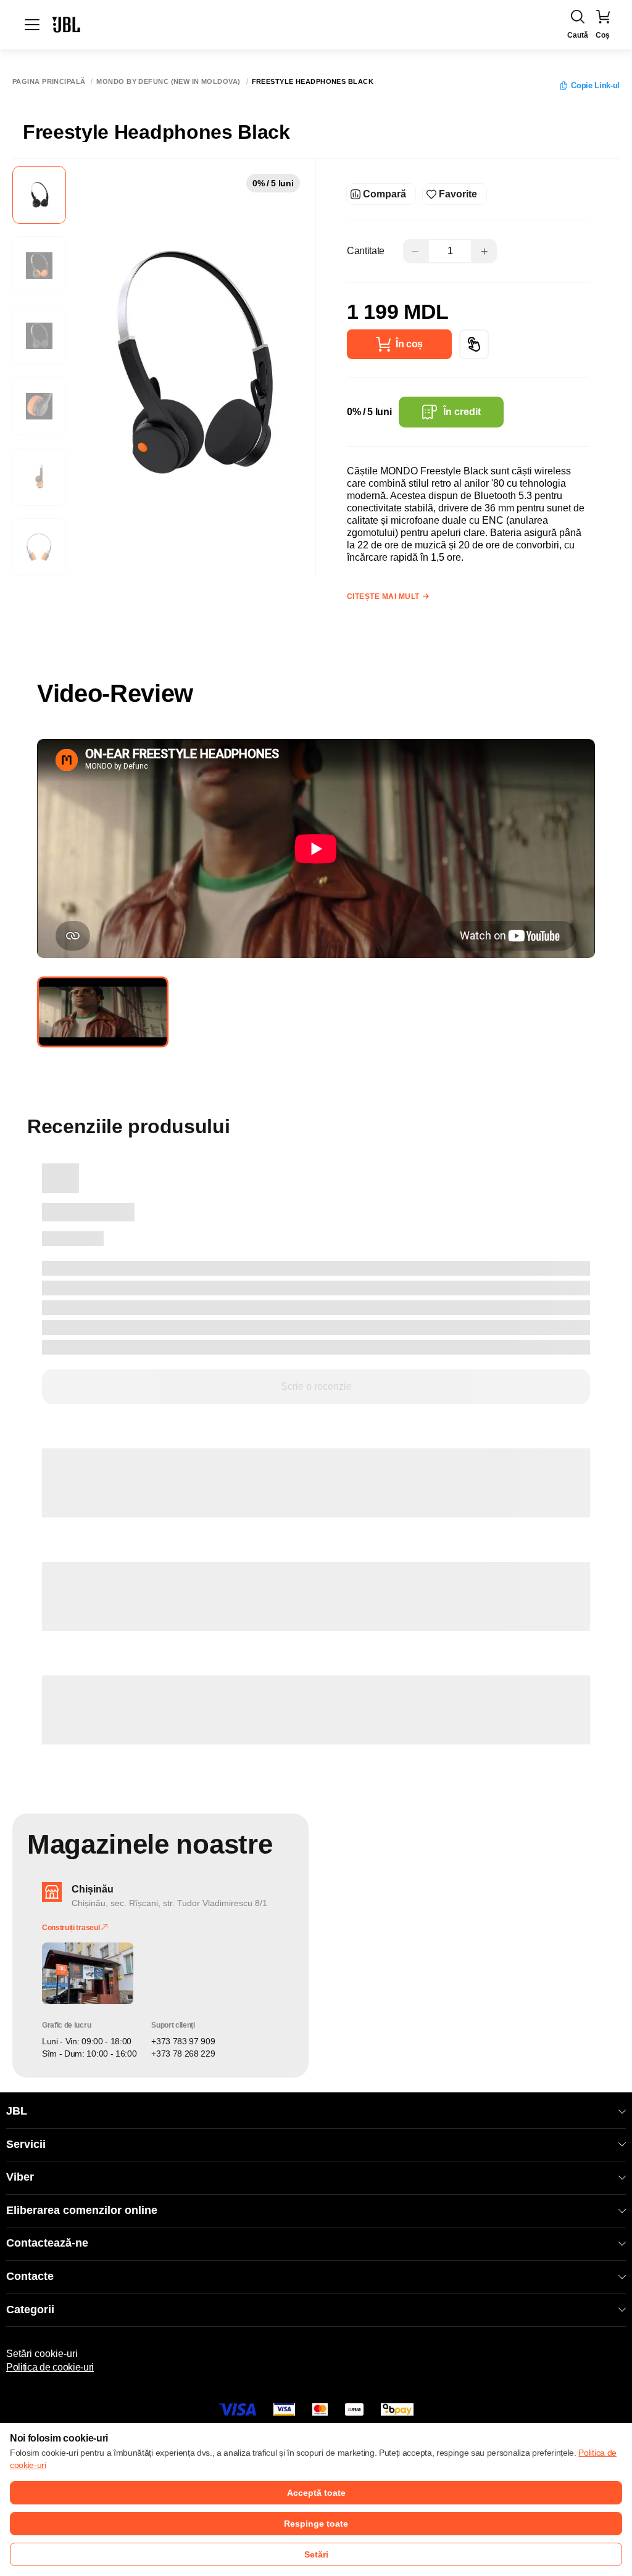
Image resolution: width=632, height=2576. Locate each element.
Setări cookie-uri (42, 2354)
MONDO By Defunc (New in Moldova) (168, 82)
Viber (20, 2177)
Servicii (26, 2144)
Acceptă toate (316, 2493)
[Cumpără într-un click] (474, 344)
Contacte (30, 2276)
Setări (316, 2554)
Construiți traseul (72, 1928)
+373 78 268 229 (183, 2054)
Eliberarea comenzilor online (82, 2210)
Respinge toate (316, 2524)
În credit (462, 412)
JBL (17, 2111)
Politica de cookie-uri (50, 2367)
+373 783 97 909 (183, 2041)
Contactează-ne (47, 2243)
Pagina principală (49, 82)
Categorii (30, 2310)
